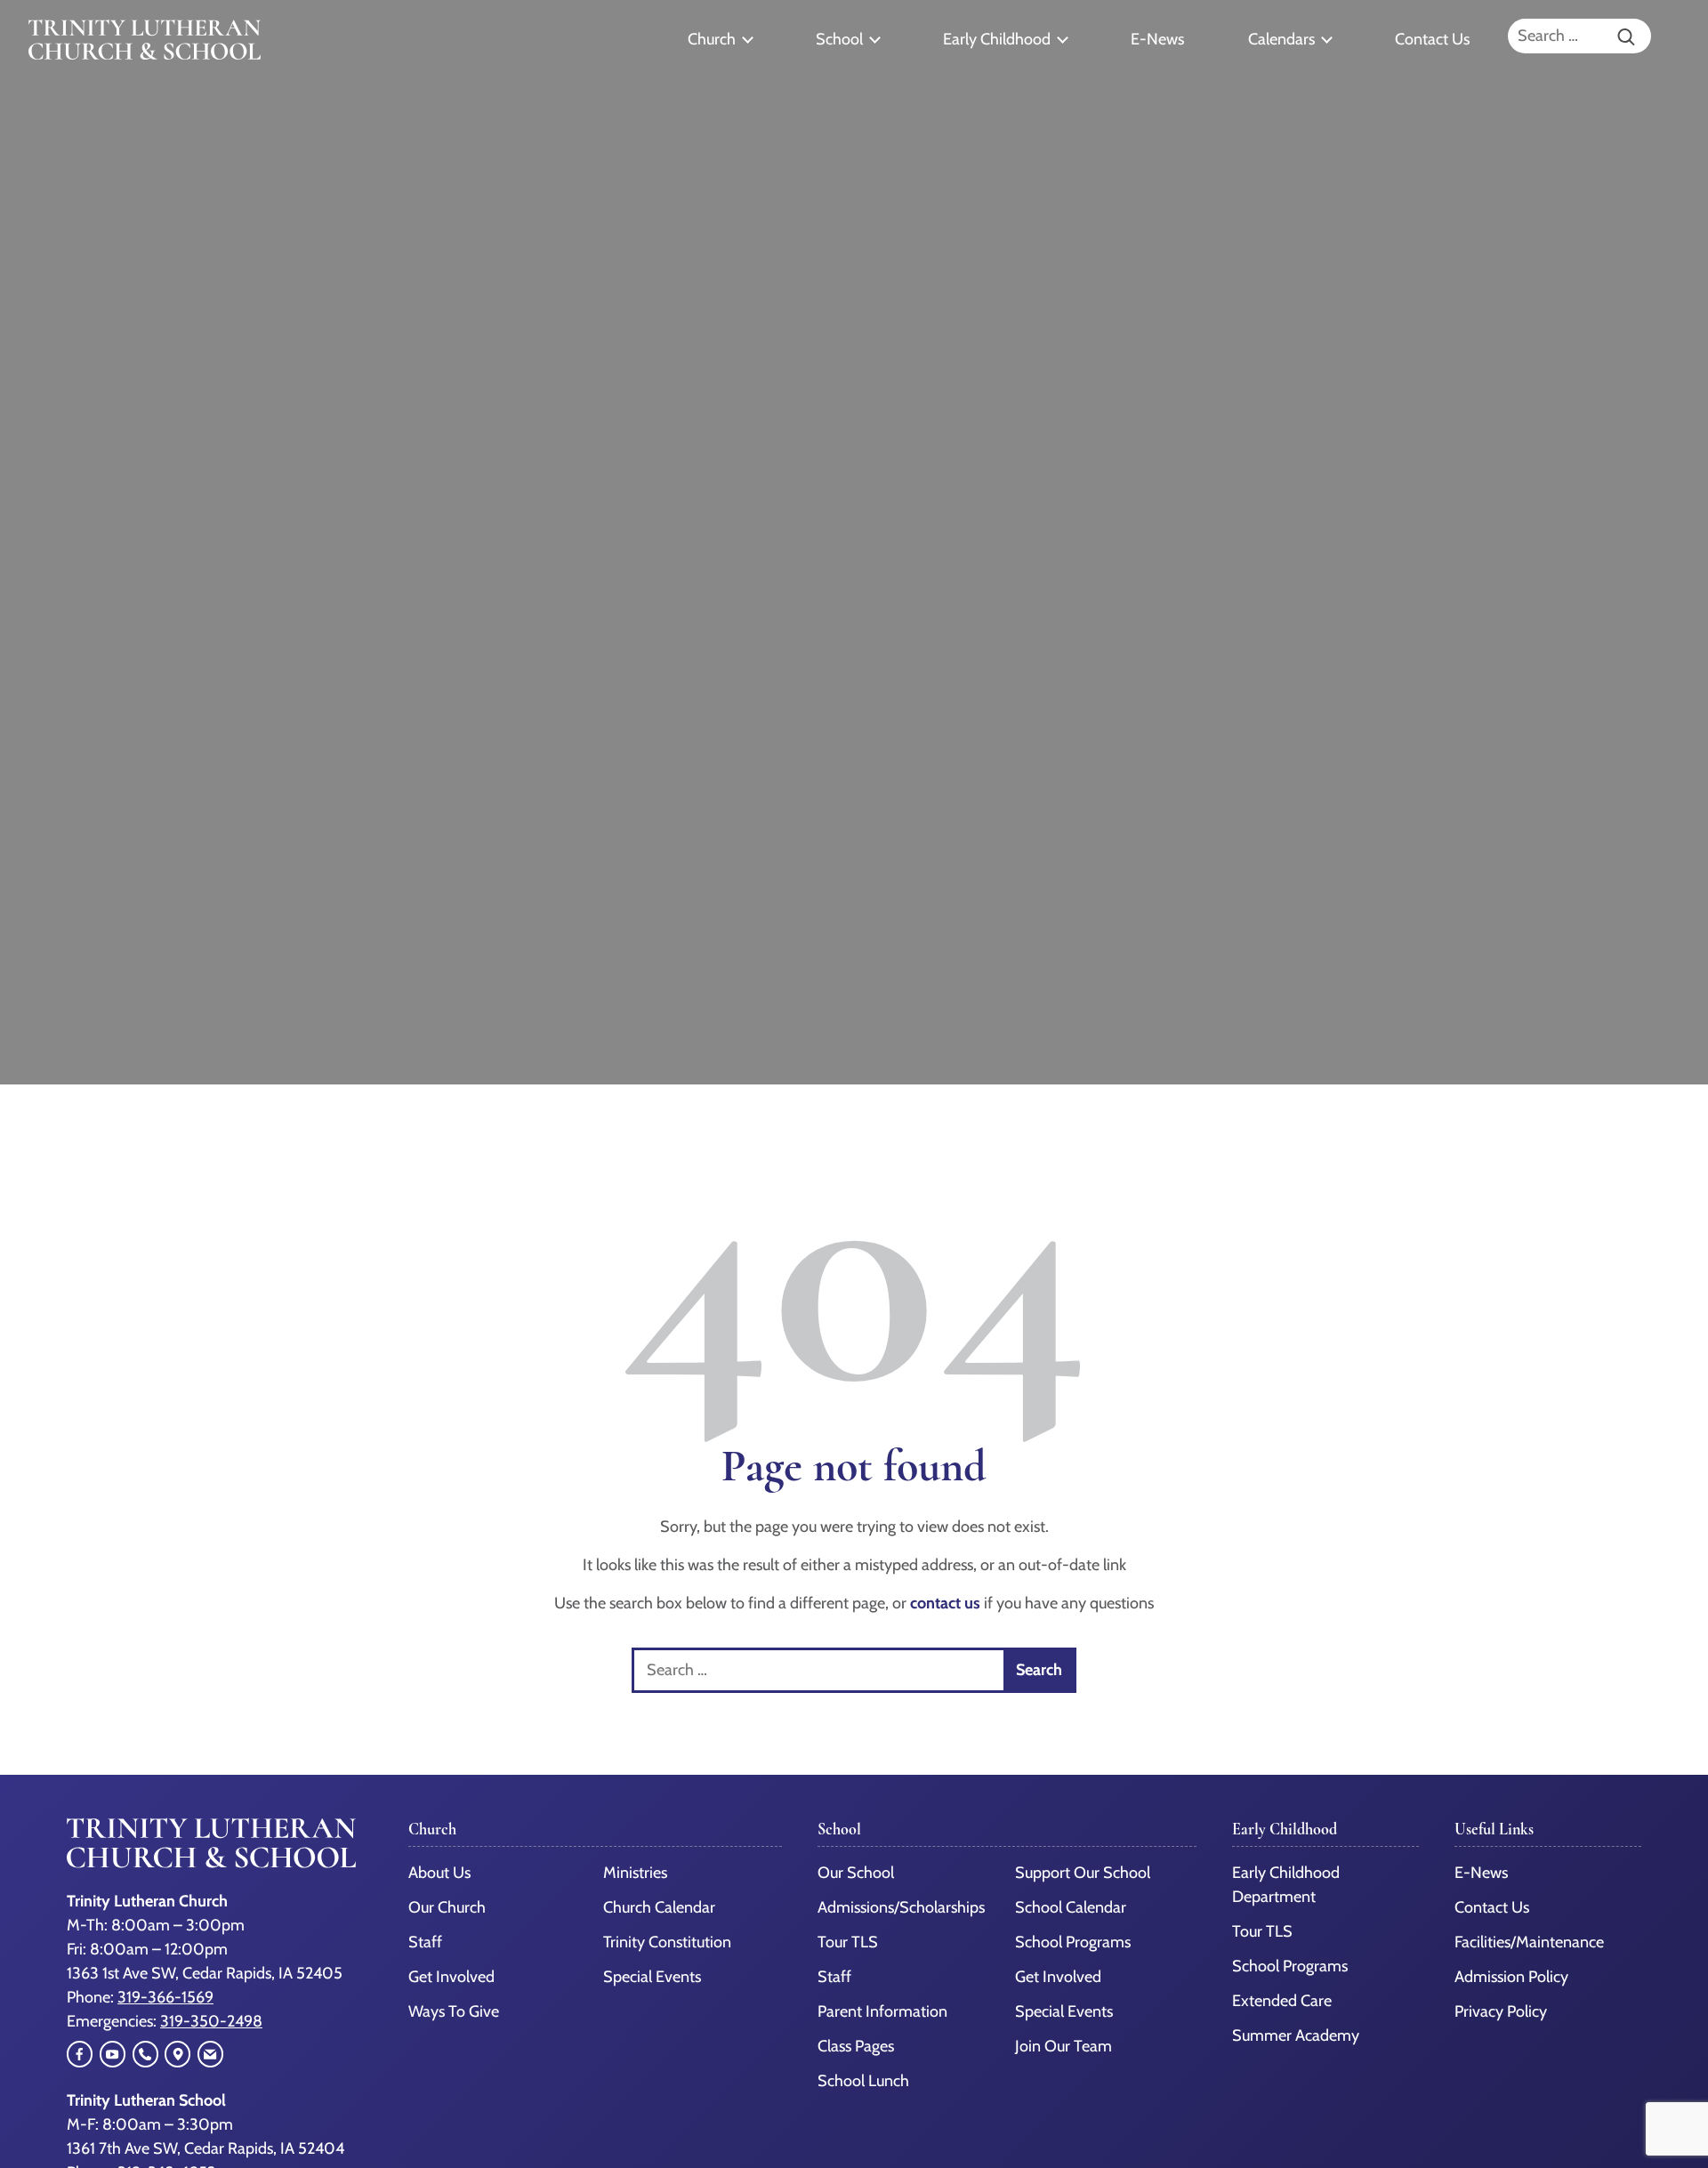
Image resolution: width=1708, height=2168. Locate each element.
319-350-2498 (211, 2021)
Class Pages (856, 2046)
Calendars (1281, 39)
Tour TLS (848, 1942)
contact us (945, 1603)
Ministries (635, 1873)
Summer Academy (1296, 2035)
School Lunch (863, 2081)
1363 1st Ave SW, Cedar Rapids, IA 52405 (205, 1973)
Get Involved (451, 1977)
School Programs (1073, 1942)
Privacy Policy (1501, 2011)
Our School (856, 1873)
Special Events (652, 1977)
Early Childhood (997, 39)
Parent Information (882, 2011)
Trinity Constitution (667, 1942)
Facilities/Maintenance (1529, 1942)
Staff (425, 1942)
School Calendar (1071, 1907)
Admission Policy (1511, 1977)
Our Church (447, 1907)
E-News (1157, 39)
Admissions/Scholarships (901, 1907)
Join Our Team (1063, 2046)
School (839, 39)
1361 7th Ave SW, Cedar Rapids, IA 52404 (205, 2148)
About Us (439, 1873)
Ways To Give (454, 2011)
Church (712, 39)
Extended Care (1282, 2001)
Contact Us (1432, 39)
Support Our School (1083, 1873)
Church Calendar (659, 1907)
